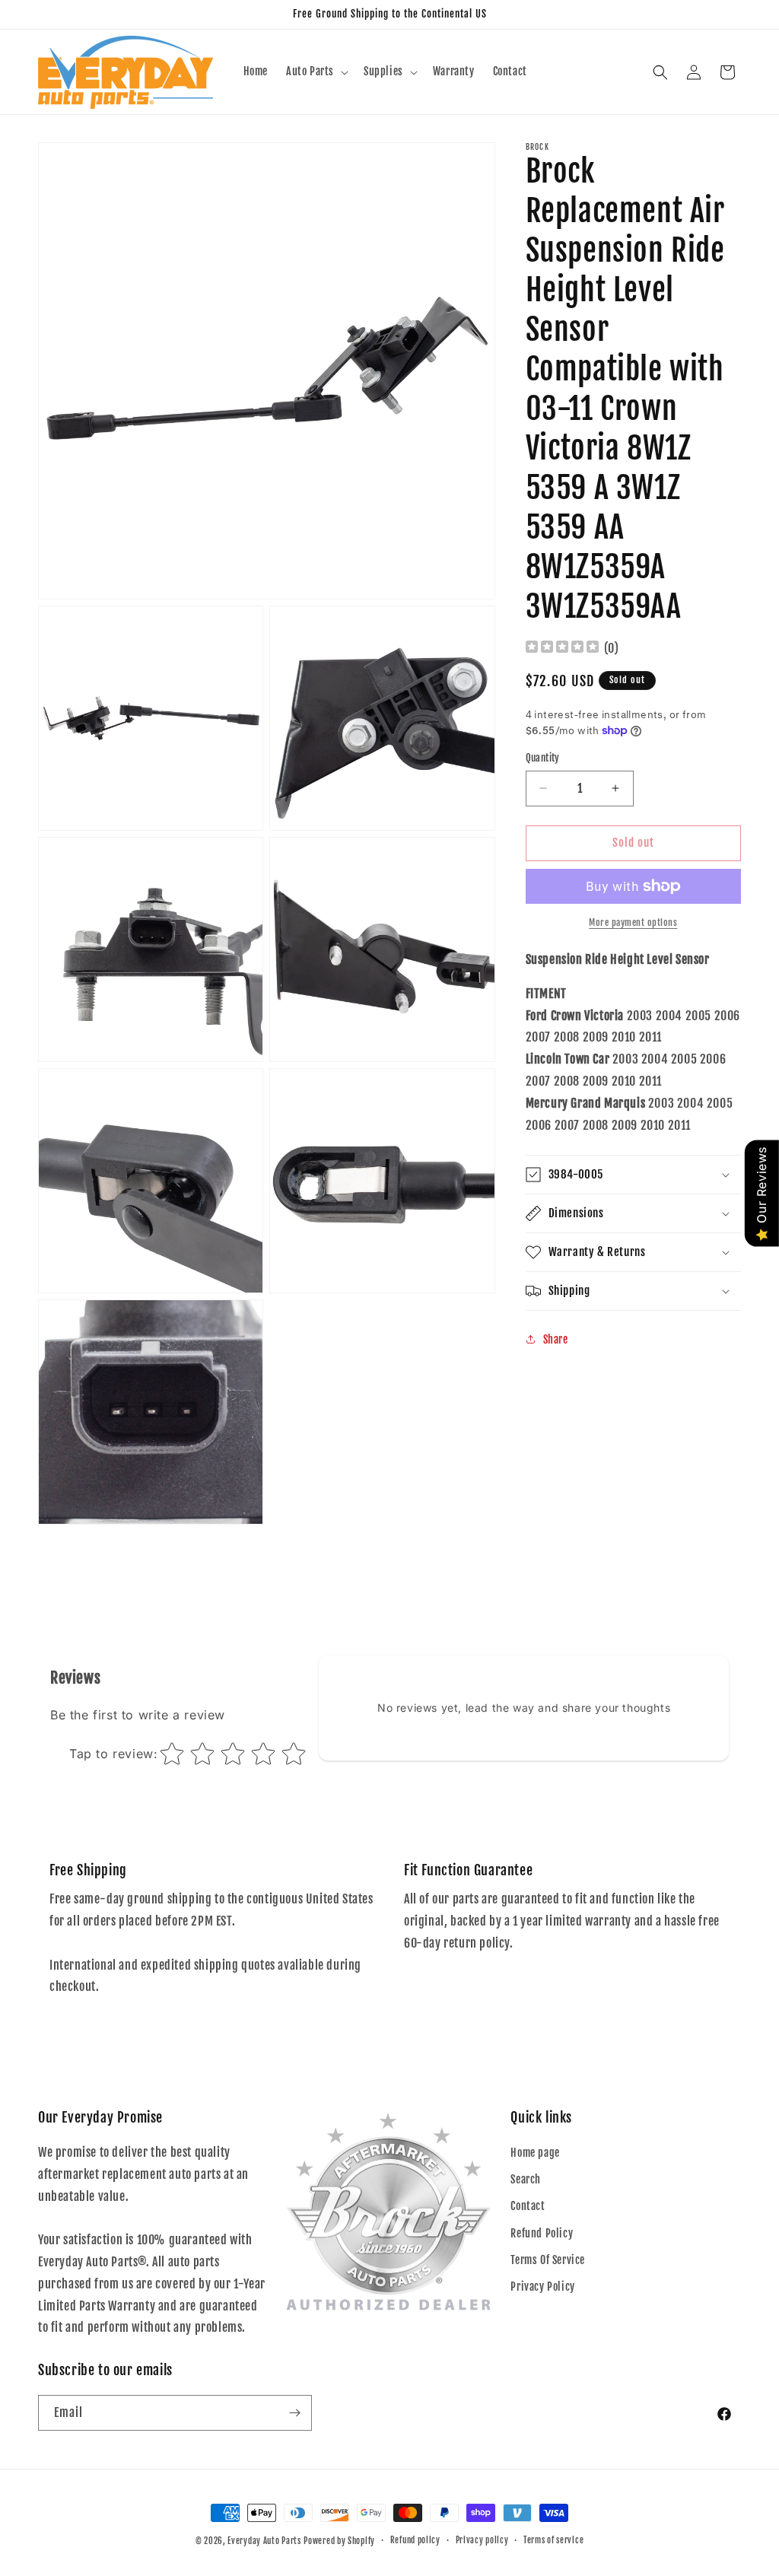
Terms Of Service (548, 2260)
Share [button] (556, 1339)
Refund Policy (542, 2233)
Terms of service (553, 2540)
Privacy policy (482, 2540)
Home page (535, 2153)
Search (526, 2179)
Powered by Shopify (339, 2541)
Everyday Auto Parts (264, 2541)
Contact (528, 2206)
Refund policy (415, 2540)
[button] (316, 72)
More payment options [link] (633, 922)
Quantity (543, 758)
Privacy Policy (542, 2287)
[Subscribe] (294, 2413)
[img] (562, 649)
